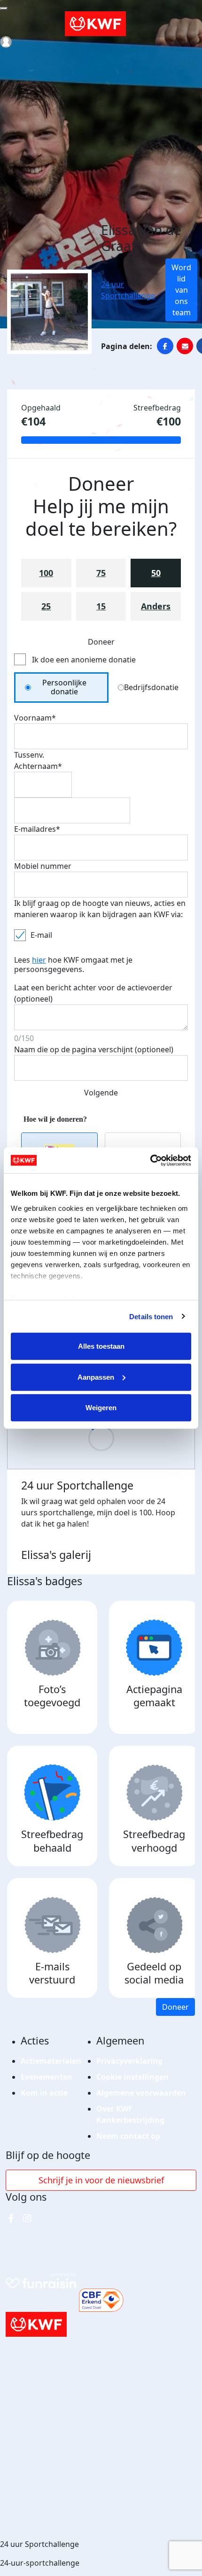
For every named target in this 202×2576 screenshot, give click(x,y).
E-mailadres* (37, 829)
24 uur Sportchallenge (128, 290)
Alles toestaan (101, 1346)
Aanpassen (96, 1377)
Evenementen (47, 2077)
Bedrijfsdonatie (151, 687)
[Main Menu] (4, 8)
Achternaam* (38, 766)
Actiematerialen (51, 2061)
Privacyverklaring (129, 2061)
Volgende (101, 1093)
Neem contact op (128, 2136)
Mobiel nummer (43, 866)
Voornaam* (35, 718)
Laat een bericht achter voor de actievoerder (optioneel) (93, 993)
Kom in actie (44, 2093)
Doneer (175, 2007)
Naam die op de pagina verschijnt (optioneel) (94, 1049)
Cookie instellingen (132, 2077)
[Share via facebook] (165, 346)
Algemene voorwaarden (141, 2093)
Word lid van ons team (181, 290)
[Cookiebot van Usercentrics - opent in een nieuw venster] (150, 1160)
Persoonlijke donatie (64, 687)
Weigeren (101, 1408)
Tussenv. (29, 755)
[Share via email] (185, 346)
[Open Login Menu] (6, 42)
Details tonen (151, 1316)
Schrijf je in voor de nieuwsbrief (101, 2180)
